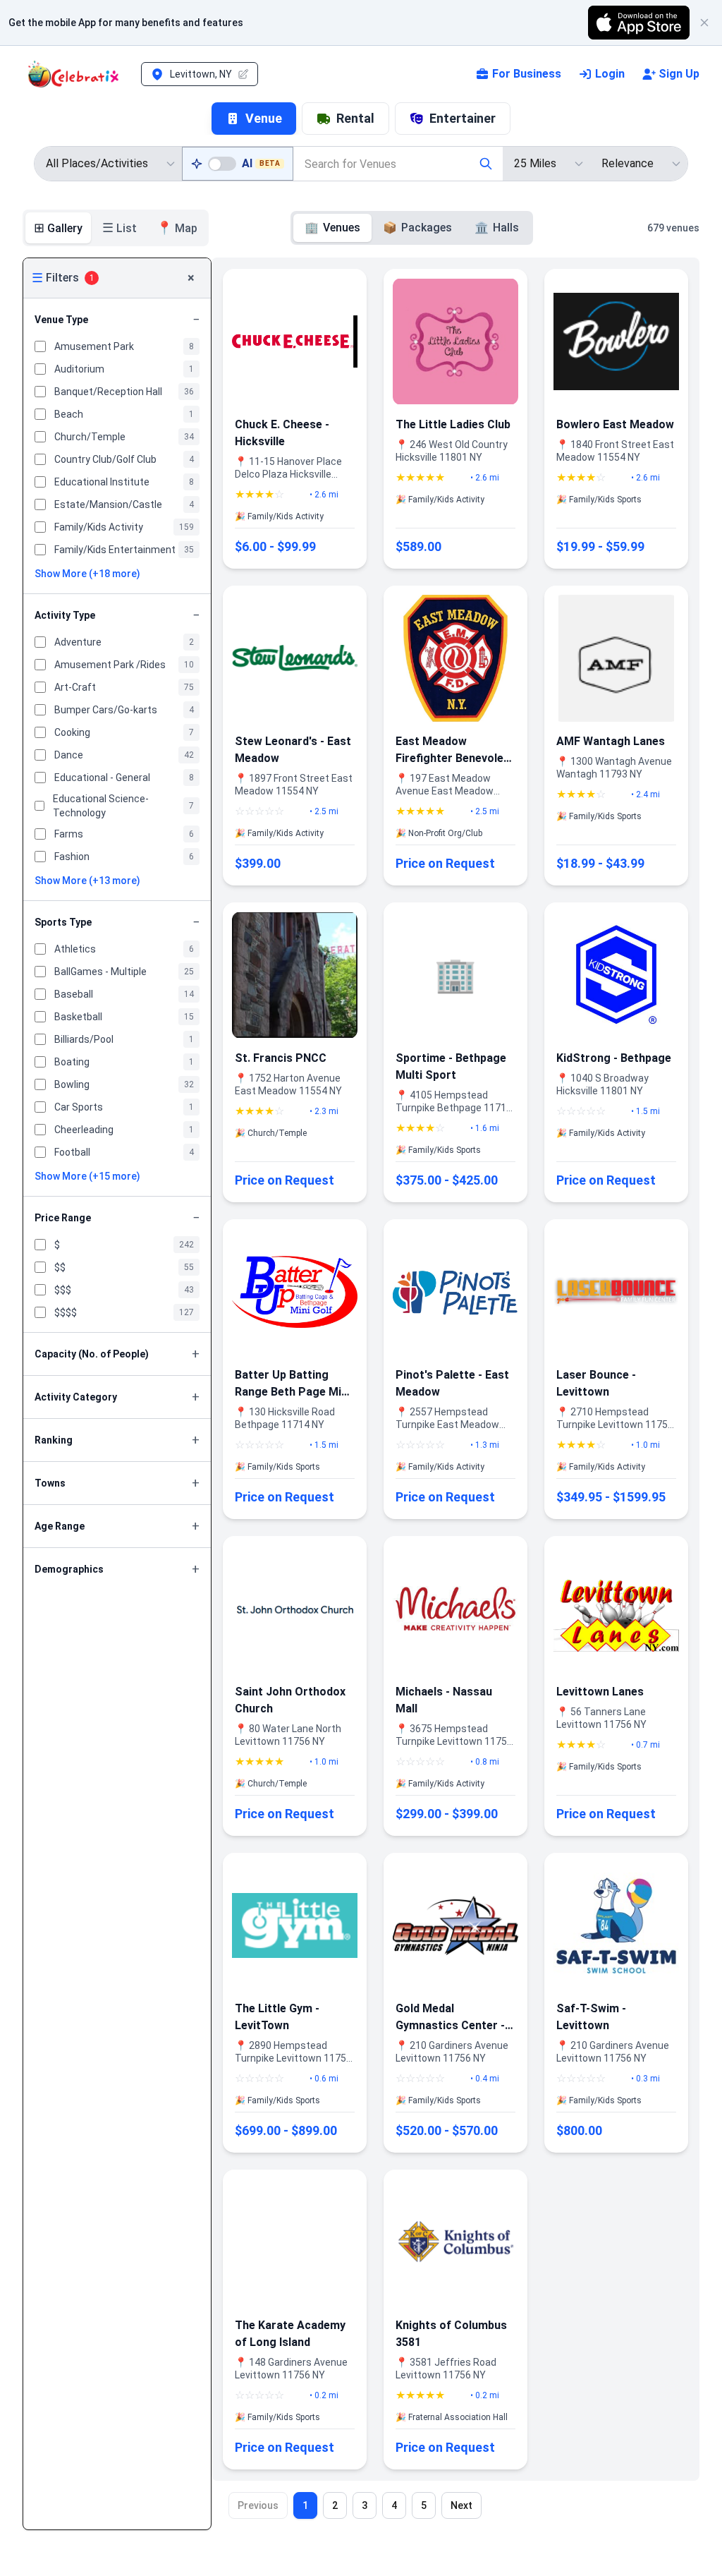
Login (610, 74)
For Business (527, 74)
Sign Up (679, 74)
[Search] (486, 164)
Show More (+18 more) (87, 574)
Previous (258, 2505)
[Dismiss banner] (704, 23)
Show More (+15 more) (87, 1176)
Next (461, 2505)
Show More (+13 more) (87, 881)
